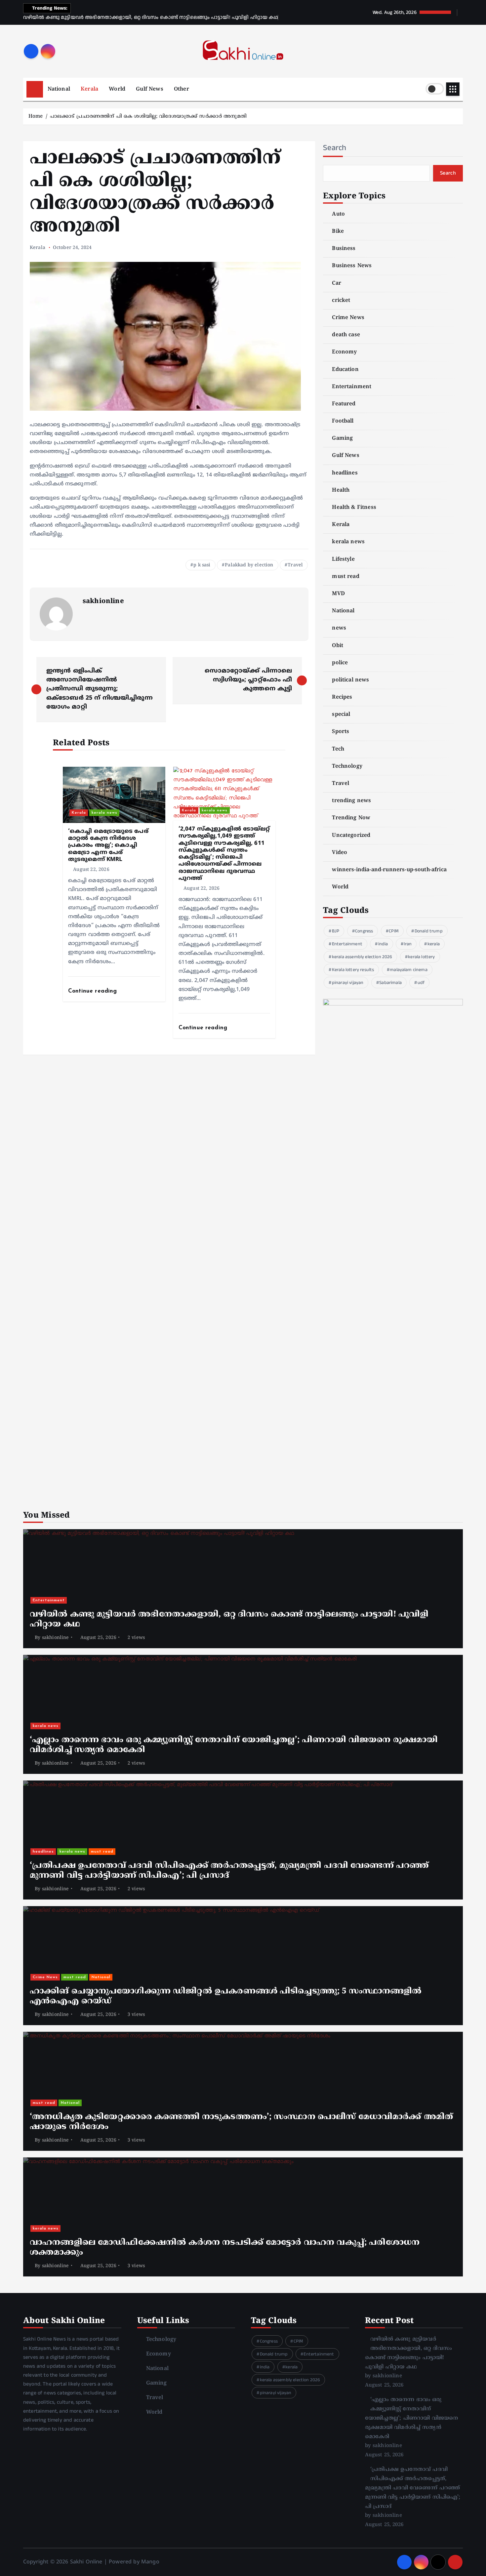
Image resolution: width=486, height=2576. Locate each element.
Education (345, 370)
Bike (338, 231)
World (117, 89)
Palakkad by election (249, 565)
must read (345, 577)
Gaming (342, 438)
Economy (344, 352)
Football (343, 421)
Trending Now (351, 818)
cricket (341, 301)
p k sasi (202, 565)
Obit (338, 646)
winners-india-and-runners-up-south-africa (389, 870)
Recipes (342, 697)
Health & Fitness (354, 508)
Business (344, 249)
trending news (351, 801)
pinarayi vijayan (348, 983)
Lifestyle (343, 559)
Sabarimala (390, 983)
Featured (344, 404)
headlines (345, 473)
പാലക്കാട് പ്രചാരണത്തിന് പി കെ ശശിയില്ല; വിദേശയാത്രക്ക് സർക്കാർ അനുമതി (148, 117)
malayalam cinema (409, 970)
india (383, 944)
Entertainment (352, 387)
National (59, 89)
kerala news (104, 813)
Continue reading (94, 991)
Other (182, 89)
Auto (338, 214)
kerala (434, 944)
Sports (341, 732)
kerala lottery (421, 957)
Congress (364, 931)
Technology (347, 766)
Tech (338, 749)
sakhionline (103, 602)
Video (340, 853)
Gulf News (149, 89)
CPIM (394, 931)
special (341, 715)
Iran (408, 944)
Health (341, 490)
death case (346, 335)
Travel (295, 565)
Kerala (89, 89)
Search (335, 148)
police (340, 663)
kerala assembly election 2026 (362, 957)
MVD (338, 594)
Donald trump (429, 931)
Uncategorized (351, 836)
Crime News (348, 318)
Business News (352, 266)
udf (421, 983)
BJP (336, 931)
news (339, 628)
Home (36, 117)
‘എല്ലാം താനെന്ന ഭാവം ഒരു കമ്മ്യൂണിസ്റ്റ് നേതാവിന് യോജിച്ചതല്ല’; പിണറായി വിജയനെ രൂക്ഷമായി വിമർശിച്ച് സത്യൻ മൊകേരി (412, 2418)
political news (350, 680)
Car (336, 283)
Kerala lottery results (353, 970)
